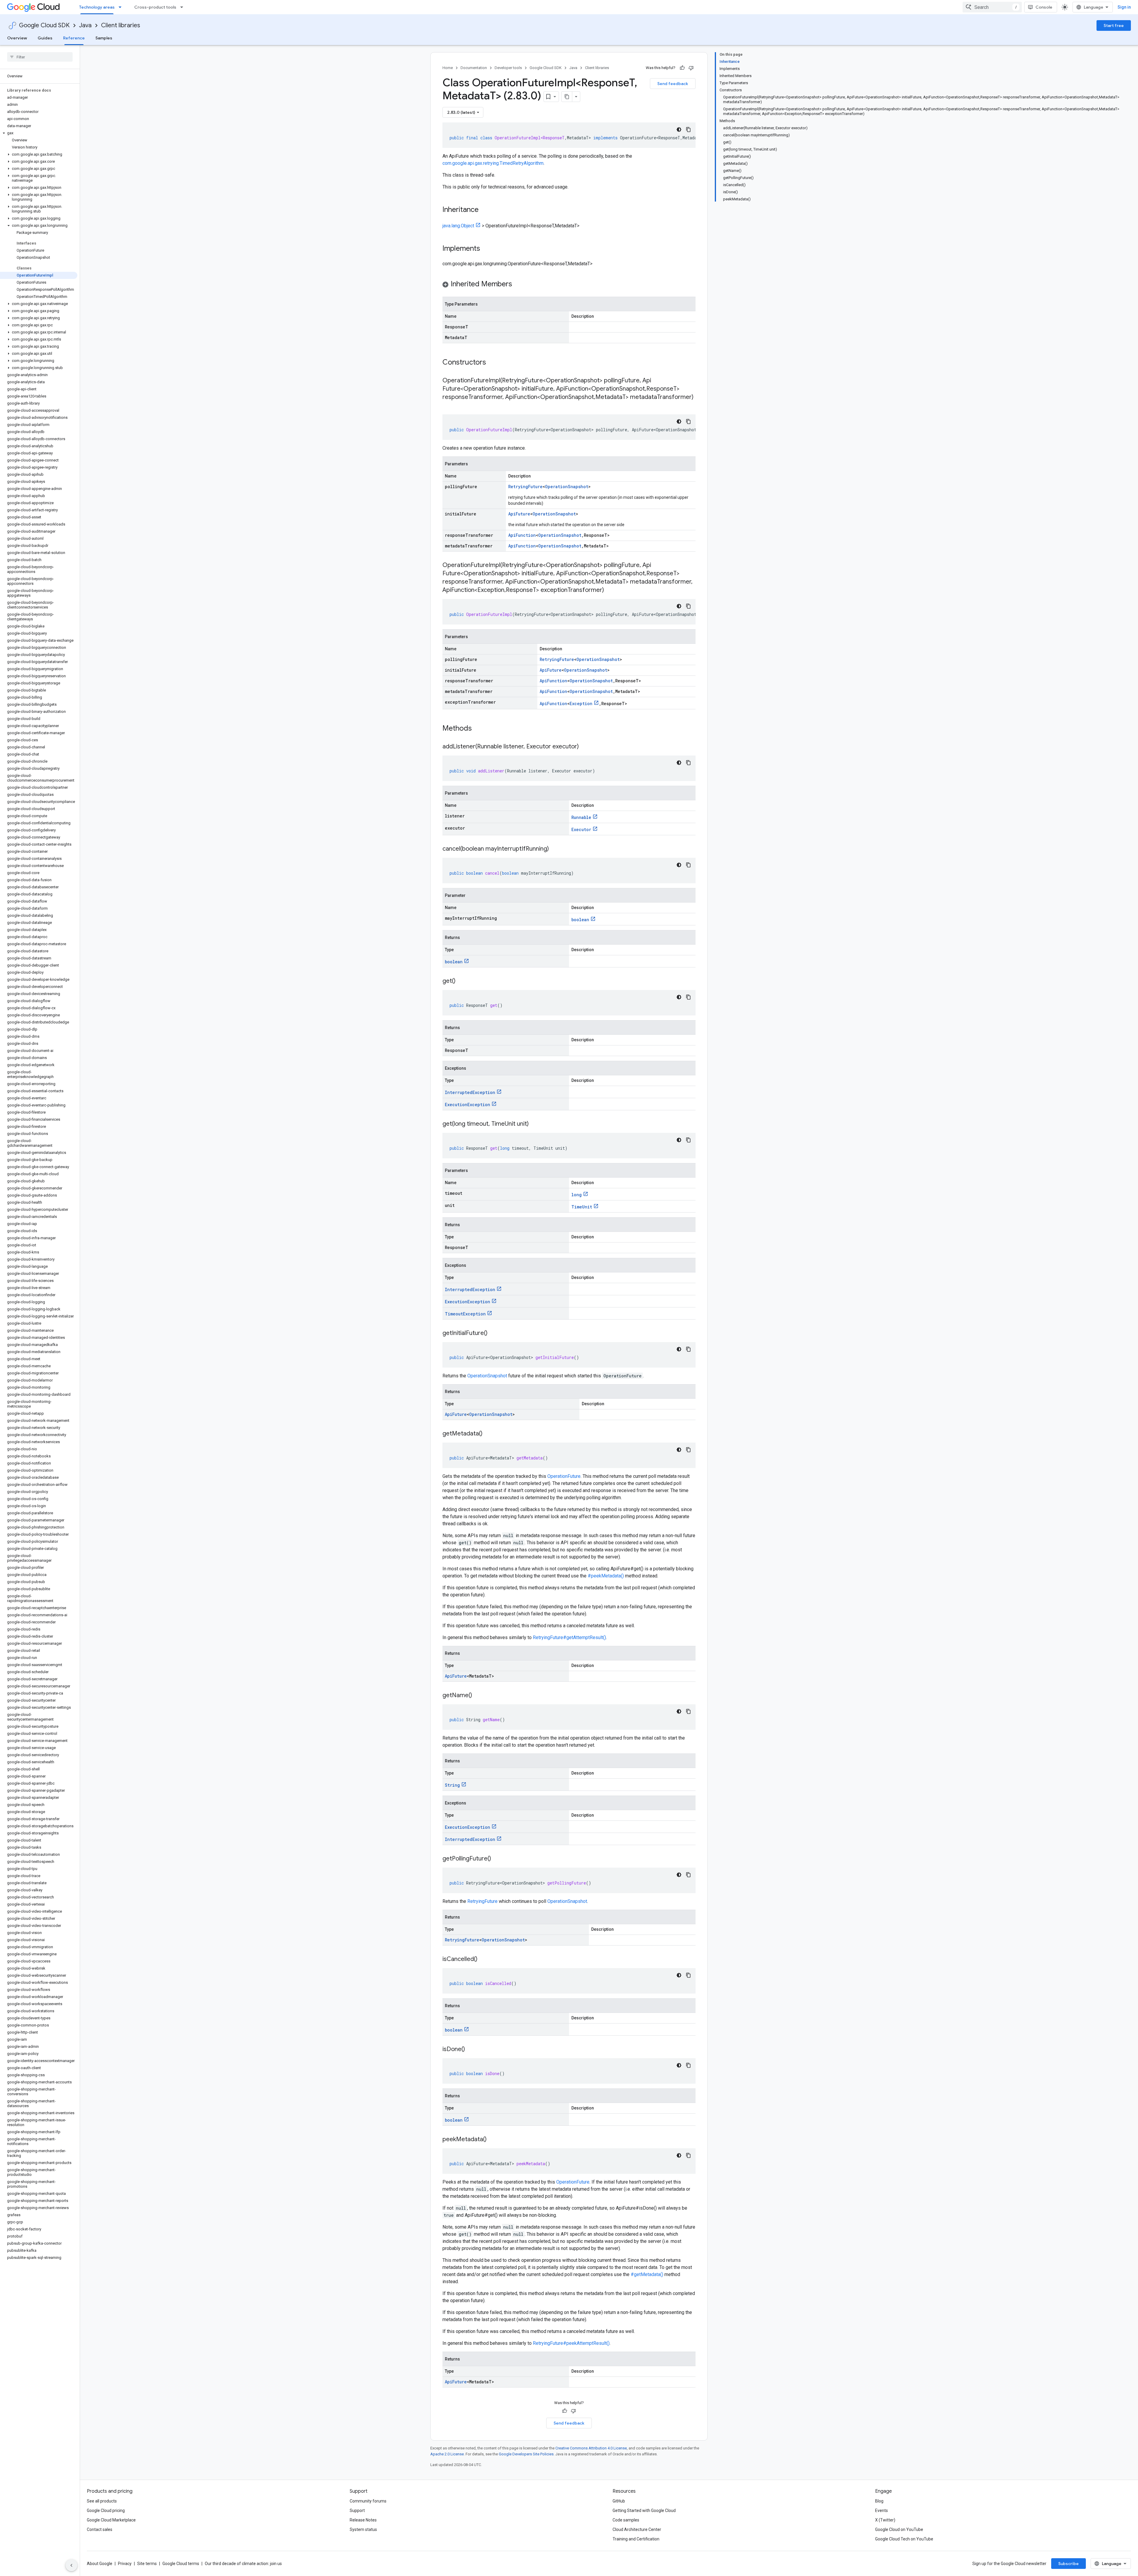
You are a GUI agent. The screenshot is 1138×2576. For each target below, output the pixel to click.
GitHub (619, 2501)
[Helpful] (682, 68)
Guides (45, 38)
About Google (100, 2564)
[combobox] (992, 7)
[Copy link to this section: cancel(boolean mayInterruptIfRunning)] (555, 849)
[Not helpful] (691, 68)
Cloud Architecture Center (637, 2529)
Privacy (125, 2564)
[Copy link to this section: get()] (461, 981)
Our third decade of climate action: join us (243, 2564)
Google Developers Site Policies (526, 2454)
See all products (102, 2501)
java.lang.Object (458, 226)
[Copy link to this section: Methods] (480, 729)
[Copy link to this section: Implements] (486, 249)
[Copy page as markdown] (567, 97)
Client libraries (121, 25)
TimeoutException (465, 1314)
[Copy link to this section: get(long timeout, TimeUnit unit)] (535, 1124)
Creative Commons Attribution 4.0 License (591, 2448)
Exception (581, 704)
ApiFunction (522, 535)
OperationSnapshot (567, 487)
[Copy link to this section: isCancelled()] (483, 1959)
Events (882, 2510)
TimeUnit (582, 1207)
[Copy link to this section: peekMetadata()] (493, 2140)
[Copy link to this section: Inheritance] (485, 210)
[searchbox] (40, 57)
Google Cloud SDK (44, 25)
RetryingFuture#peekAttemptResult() (571, 2343)
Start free (1114, 25)
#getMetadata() (647, 2274)
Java (85, 25)
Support (357, 2510)
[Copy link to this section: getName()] (478, 1696)
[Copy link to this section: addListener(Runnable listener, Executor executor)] (585, 747)
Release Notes (363, 2520)
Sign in (1124, 7)
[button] (39, 133)
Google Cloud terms (181, 2564)
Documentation (474, 68)
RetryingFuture (525, 487)
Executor (581, 829)
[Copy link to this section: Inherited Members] (518, 285)
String (452, 1785)
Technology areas (97, 7)
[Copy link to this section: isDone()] (471, 2050)
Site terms (147, 2564)
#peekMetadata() (606, 1576)
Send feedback (673, 84)
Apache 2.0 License (447, 2454)
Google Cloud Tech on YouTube (904, 2539)
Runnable (581, 817)
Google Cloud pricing (106, 2510)
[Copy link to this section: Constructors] (494, 363)
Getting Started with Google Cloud (644, 2510)
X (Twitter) (885, 2520)
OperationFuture (564, 1476)
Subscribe (1069, 2564)
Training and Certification (636, 2539)
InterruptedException (470, 1092)
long (577, 1195)
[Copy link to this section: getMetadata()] (488, 1434)
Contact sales (100, 2529)
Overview (17, 38)
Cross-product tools (155, 7)
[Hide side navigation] (71, 2565)
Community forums (368, 2501)
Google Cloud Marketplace (111, 2520)
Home (448, 68)
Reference (74, 38)
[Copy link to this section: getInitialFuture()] (493, 1333)
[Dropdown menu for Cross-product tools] (183, 7)
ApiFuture (519, 514)
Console (1044, 7)
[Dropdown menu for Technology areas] (122, 7)
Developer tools (508, 68)
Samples (104, 38)
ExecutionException (467, 1105)
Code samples (626, 2520)
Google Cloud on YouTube (899, 2529)
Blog (879, 2501)
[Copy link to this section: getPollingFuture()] (497, 1859)
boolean (580, 920)
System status (363, 2529)
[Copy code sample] (688, 130)
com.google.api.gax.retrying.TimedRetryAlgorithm (493, 163)
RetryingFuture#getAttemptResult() (569, 1637)
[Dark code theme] (679, 130)
